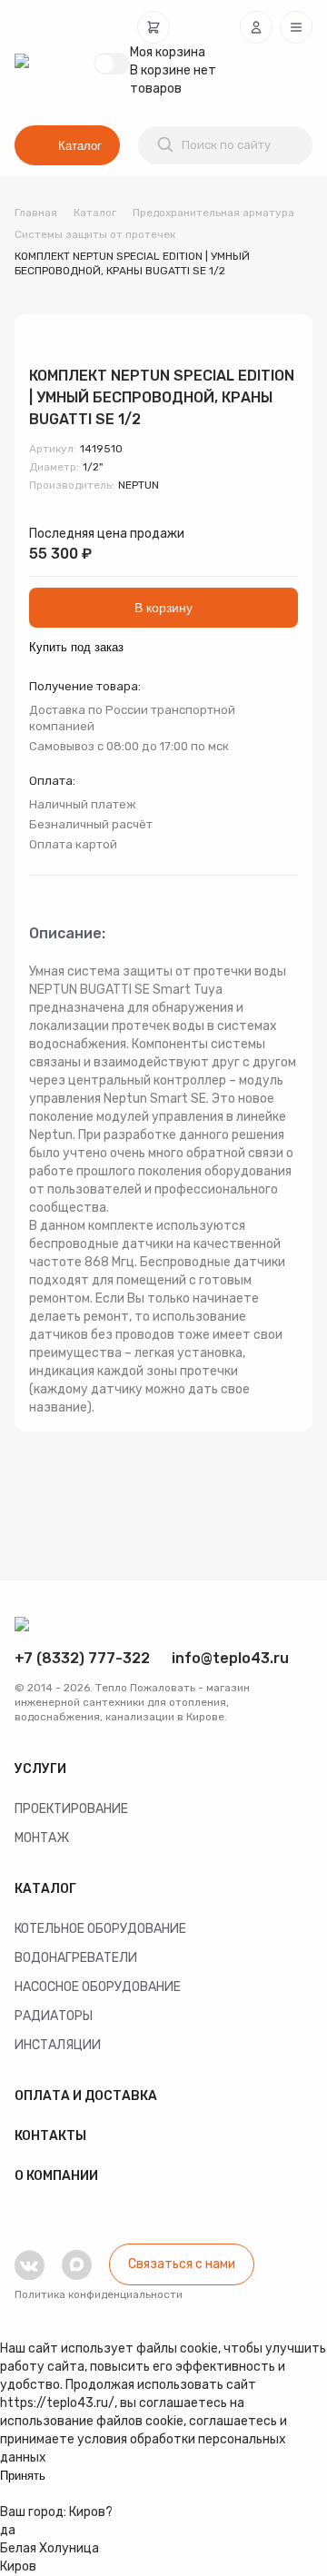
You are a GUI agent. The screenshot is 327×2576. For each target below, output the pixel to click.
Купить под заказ (76, 647)
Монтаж (42, 1838)
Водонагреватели (76, 1958)
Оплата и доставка (86, 2096)
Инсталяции (58, 2045)
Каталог (80, 146)
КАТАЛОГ (45, 1889)
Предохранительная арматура (213, 213)
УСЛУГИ (40, 1769)
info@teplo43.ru (230, 1658)
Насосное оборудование (98, 1987)
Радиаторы (54, 2016)
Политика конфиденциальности (99, 2294)
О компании (56, 2176)
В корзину (163, 608)
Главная (36, 213)
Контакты (50, 2136)
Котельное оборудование (100, 1929)
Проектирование (71, 1809)
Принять (23, 2476)
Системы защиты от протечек (95, 234)
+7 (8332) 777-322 (82, 1658)
